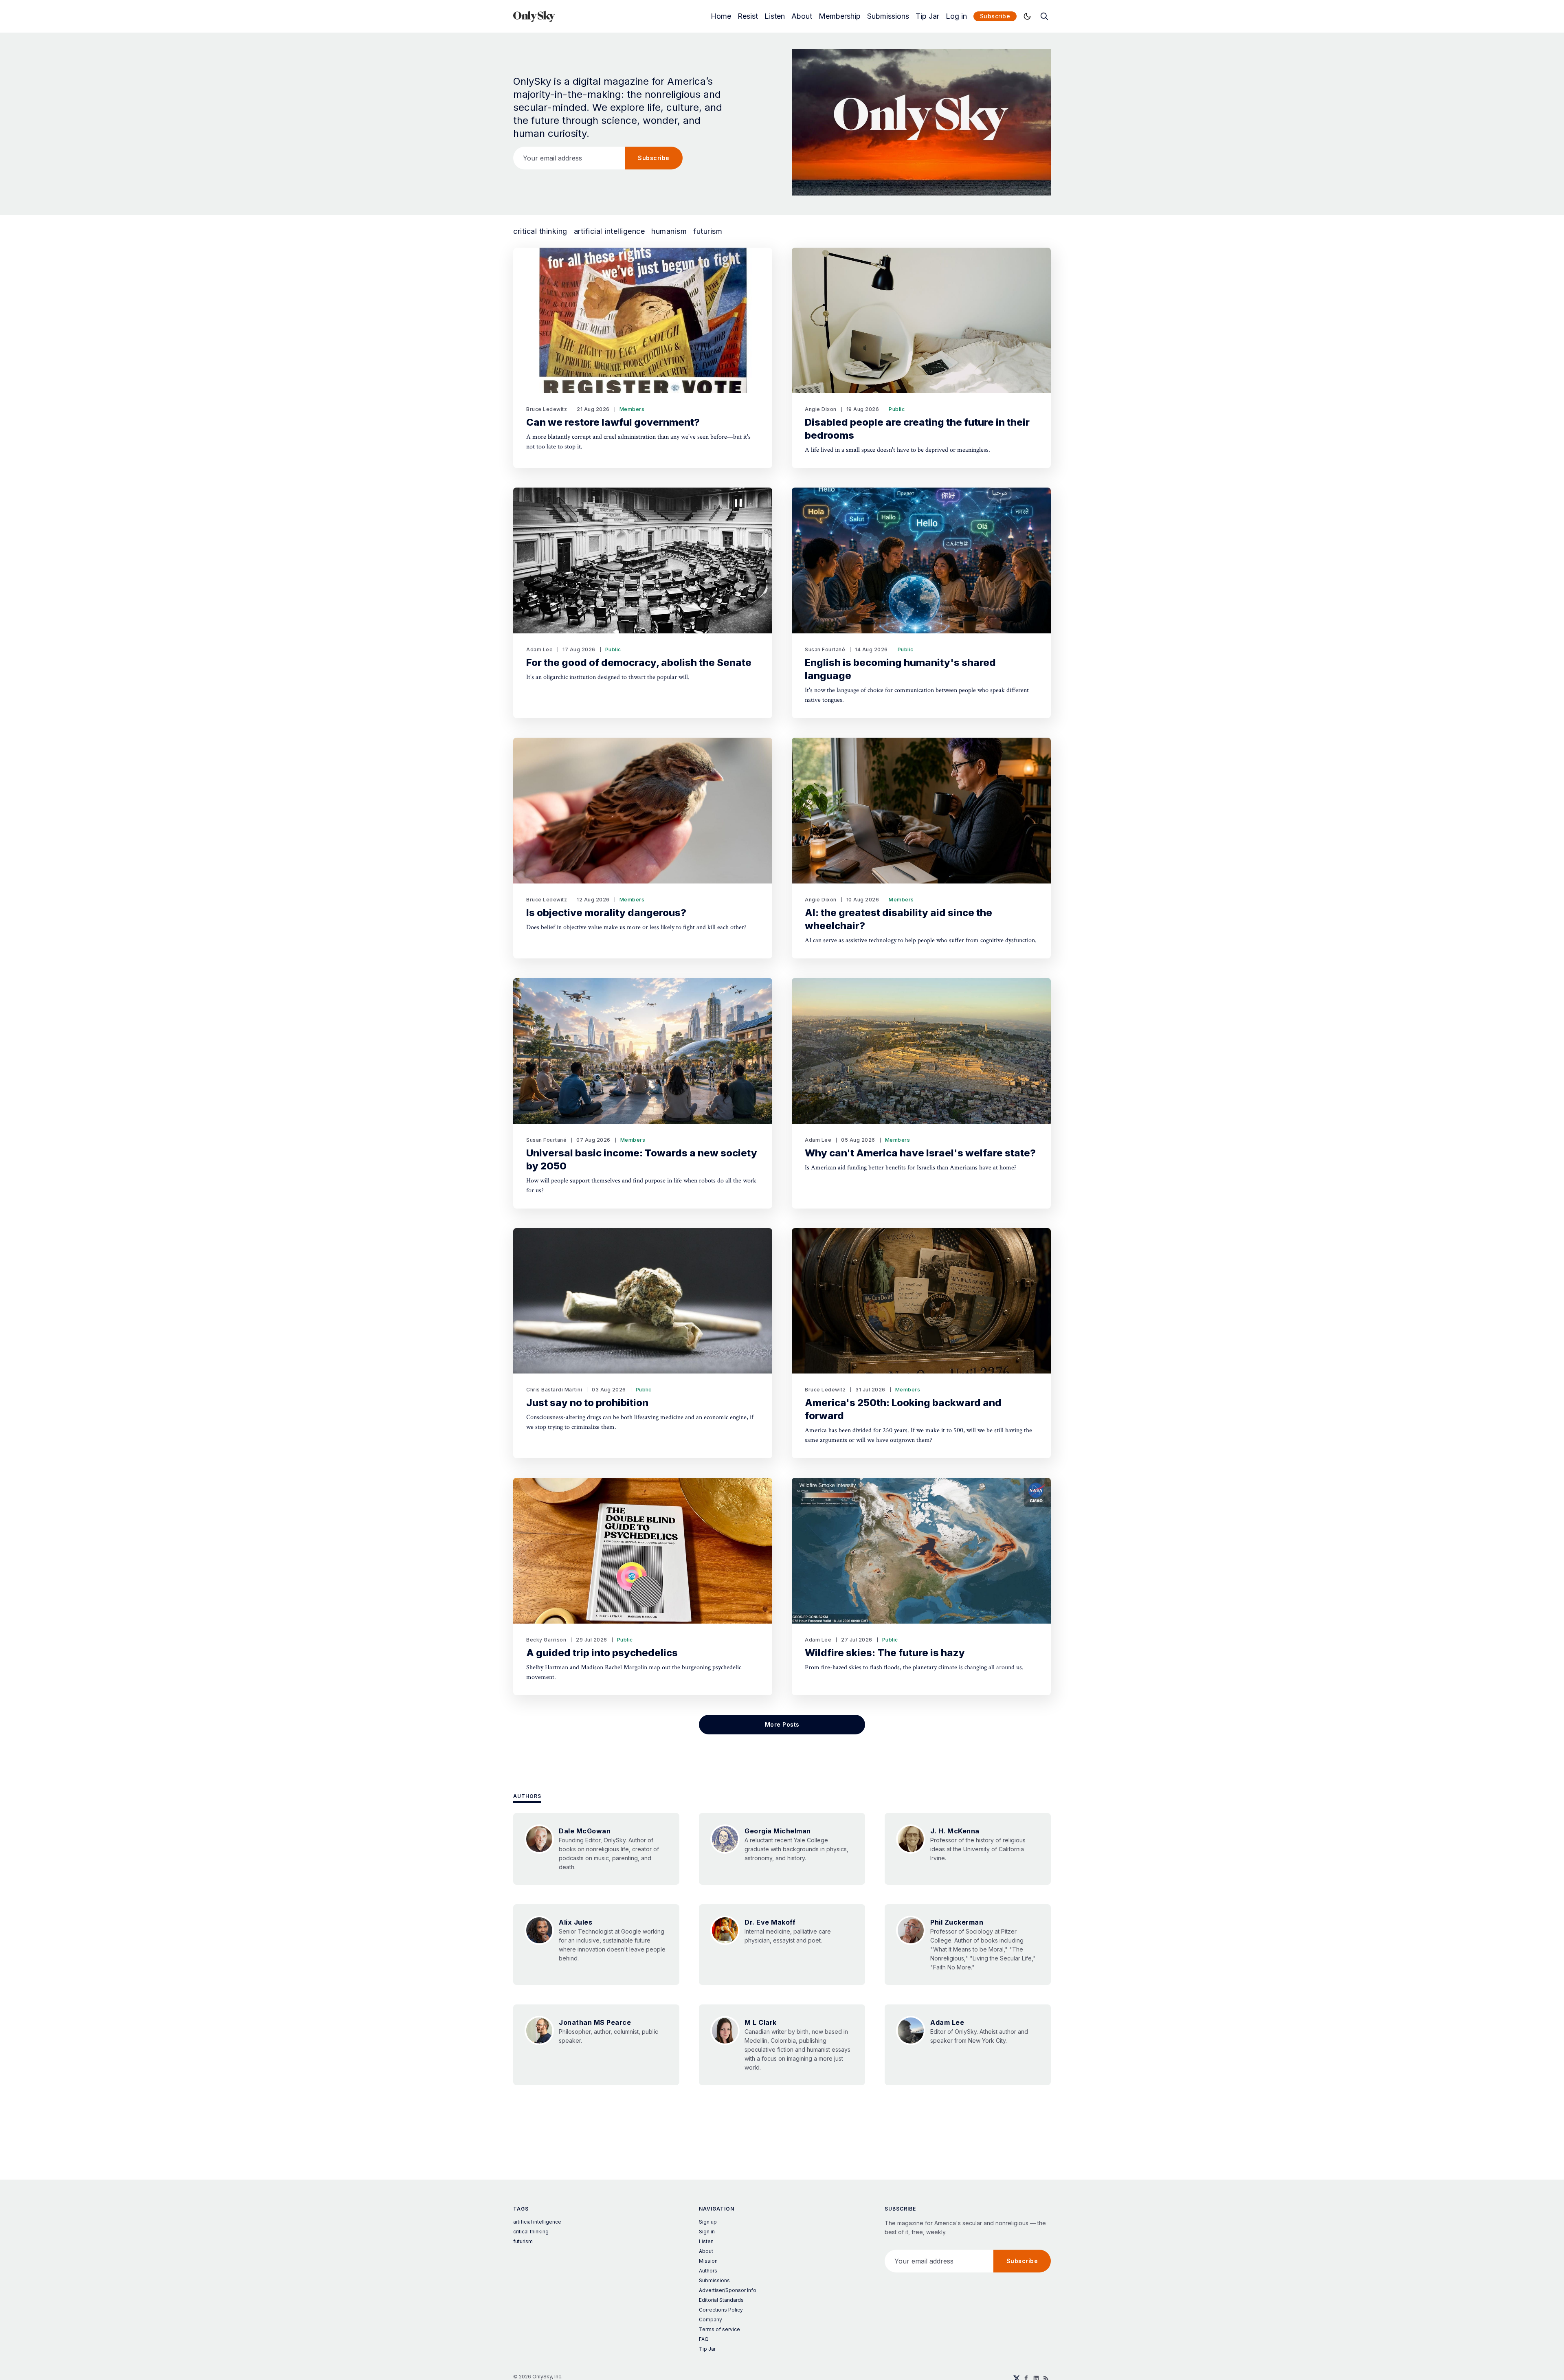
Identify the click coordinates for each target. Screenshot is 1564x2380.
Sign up (708, 2222)
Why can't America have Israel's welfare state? (920, 1153)
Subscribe (995, 16)
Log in (956, 16)
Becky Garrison (546, 1640)
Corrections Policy (721, 2310)
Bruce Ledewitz (547, 409)
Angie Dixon (821, 409)
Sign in (707, 2232)
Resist (748, 16)
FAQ (704, 2339)
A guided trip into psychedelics (602, 1653)
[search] (1044, 16)
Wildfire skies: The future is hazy (885, 1653)
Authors (527, 1796)
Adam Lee (539, 649)
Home (721, 16)
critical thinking (540, 231)
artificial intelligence (610, 231)
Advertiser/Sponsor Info (728, 2290)
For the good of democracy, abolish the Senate (639, 663)
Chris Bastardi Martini (554, 1390)
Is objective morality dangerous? (606, 913)
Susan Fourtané (825, 649)
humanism (669, 231)
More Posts (782, 1724)
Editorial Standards (721, 2300)
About (802, 16)
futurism (708, 231)
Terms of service (719, 2329)
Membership (840, 16)
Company (711, 2320)
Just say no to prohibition (587, 1403)
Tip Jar (927, 16)
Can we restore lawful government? (613, 422)
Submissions (888, 16)
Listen (775, 16)
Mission (708, 2261)
